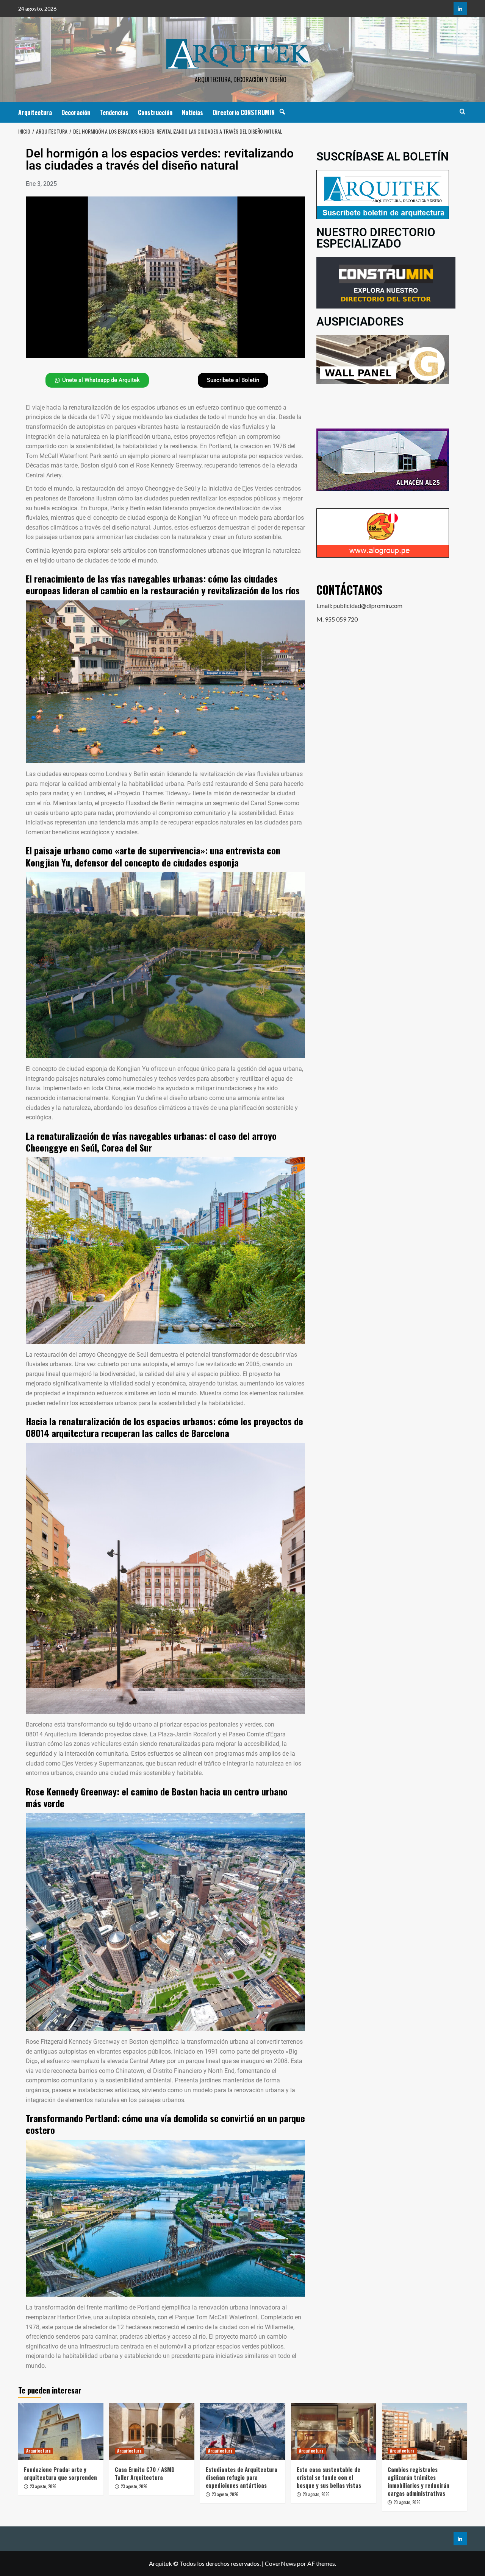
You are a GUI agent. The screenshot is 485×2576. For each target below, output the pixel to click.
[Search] (462, 111)
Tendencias (114, 112)
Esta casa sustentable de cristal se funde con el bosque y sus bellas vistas (329, 2477)
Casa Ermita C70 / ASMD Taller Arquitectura (145, 2473)
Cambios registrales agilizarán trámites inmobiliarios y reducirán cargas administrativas (419, 2481)
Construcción (155, 112)
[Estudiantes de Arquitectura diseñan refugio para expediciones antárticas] (243, 2431)
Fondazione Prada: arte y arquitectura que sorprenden (60, 2473)
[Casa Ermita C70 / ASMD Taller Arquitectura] (152, 2431)
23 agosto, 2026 (43, 2486)
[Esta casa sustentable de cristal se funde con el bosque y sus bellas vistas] (334, 2431)
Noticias (192, 112)
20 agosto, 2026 (316, 2494)
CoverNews (280, 2563)
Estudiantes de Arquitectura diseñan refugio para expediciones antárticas (242, 2477)
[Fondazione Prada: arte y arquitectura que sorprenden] (61, 2431)
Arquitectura (35, 112)
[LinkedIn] (460, 9)
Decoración (76, 112)
